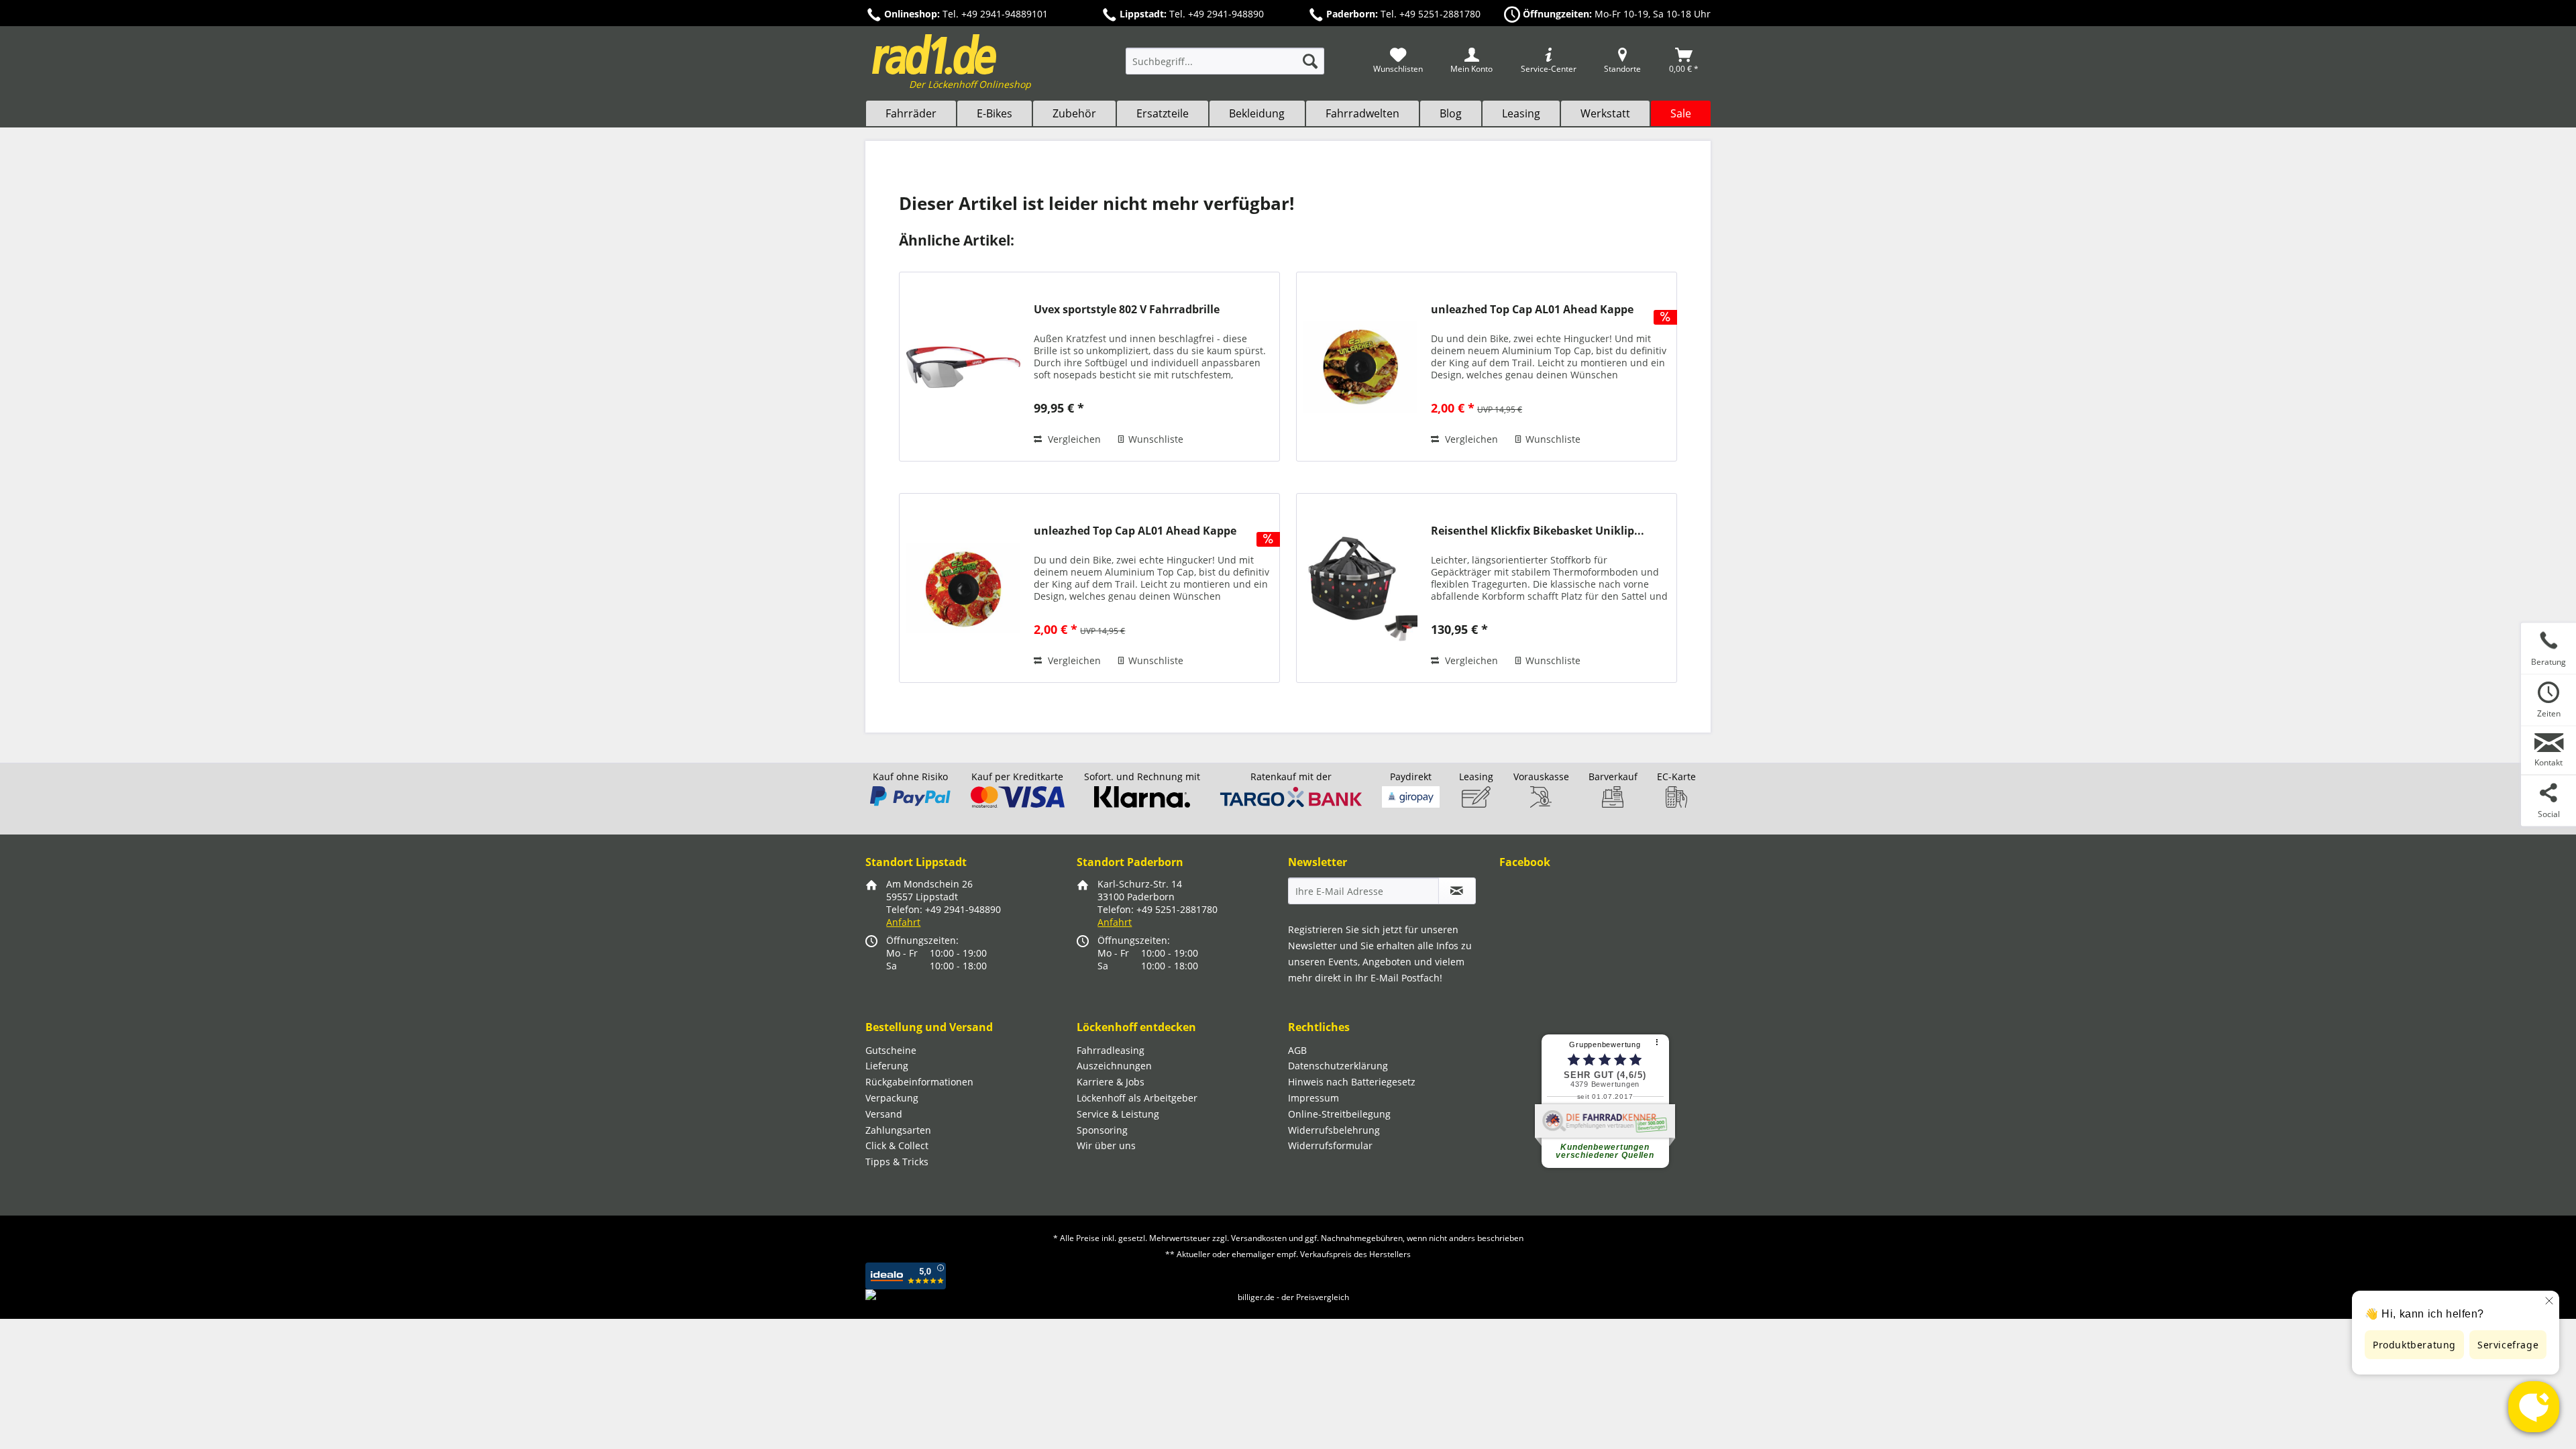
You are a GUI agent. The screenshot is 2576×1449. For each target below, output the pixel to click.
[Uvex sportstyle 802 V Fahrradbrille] (963, 367)
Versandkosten (1259, 1238)
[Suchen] (1310, 61)
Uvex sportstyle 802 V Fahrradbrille (1127, 310)
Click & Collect (897, 1145)
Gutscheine (891, 1050)
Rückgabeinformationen (919, 1082)
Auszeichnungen (1114, 1066)
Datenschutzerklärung (1338, 1066)
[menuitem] (1225, 67)
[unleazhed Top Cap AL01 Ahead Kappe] (1360, 367)
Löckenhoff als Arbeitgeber (1137, 1098)
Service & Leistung (1118, 1114)
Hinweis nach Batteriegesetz (1352, 1082)
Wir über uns (1106, 1145)
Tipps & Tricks (897, 1162)
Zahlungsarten (898, 1130)
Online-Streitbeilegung (1339, 1114)
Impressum (1313, 1098)
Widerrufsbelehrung (1334, 1130)
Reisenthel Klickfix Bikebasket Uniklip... (1538, 531)
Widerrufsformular (1330, 1145)
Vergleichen (1073, 439)
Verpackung (892, 1098)
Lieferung (887, 1066)
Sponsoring (1102, 1130)
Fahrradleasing (1111, 1050)
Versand (884, 1114)
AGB (1297, 1050)
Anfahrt (903, 922)
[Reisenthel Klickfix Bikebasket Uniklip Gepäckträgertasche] (1360, 588)
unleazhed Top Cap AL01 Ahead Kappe (1532, 310)
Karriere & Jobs (1111, 1082)
